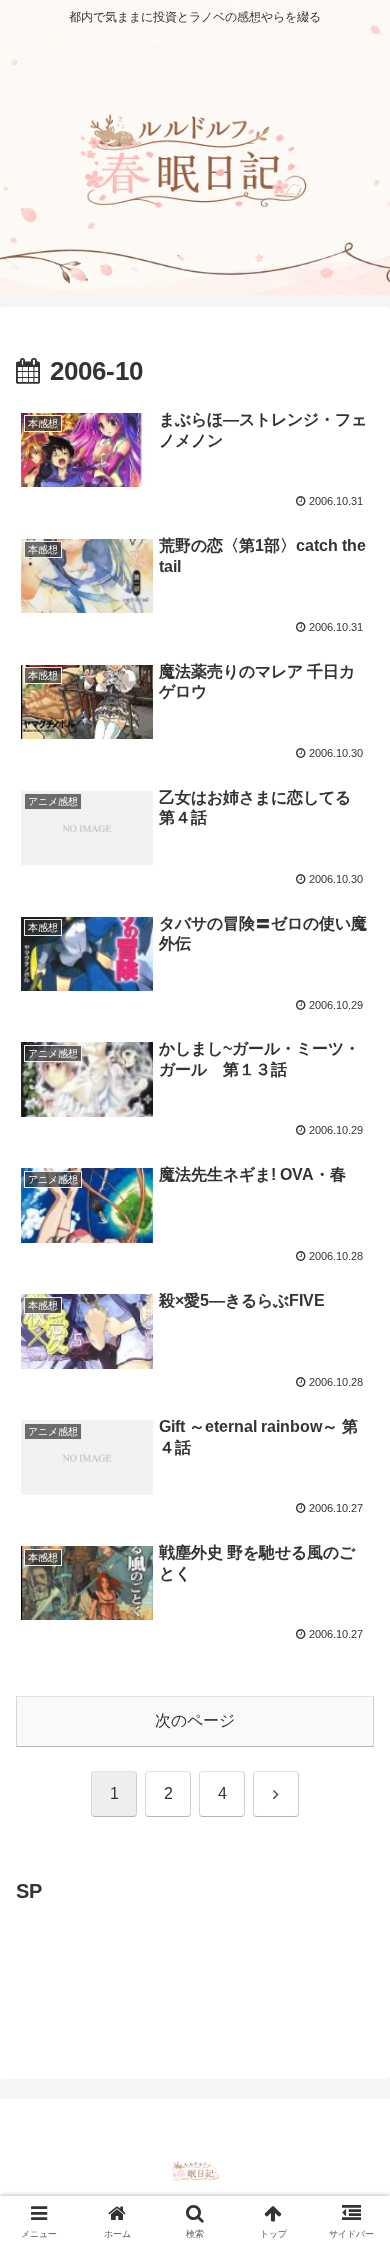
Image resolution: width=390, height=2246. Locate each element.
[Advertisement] (176, 1959)
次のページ (195, 1720)
